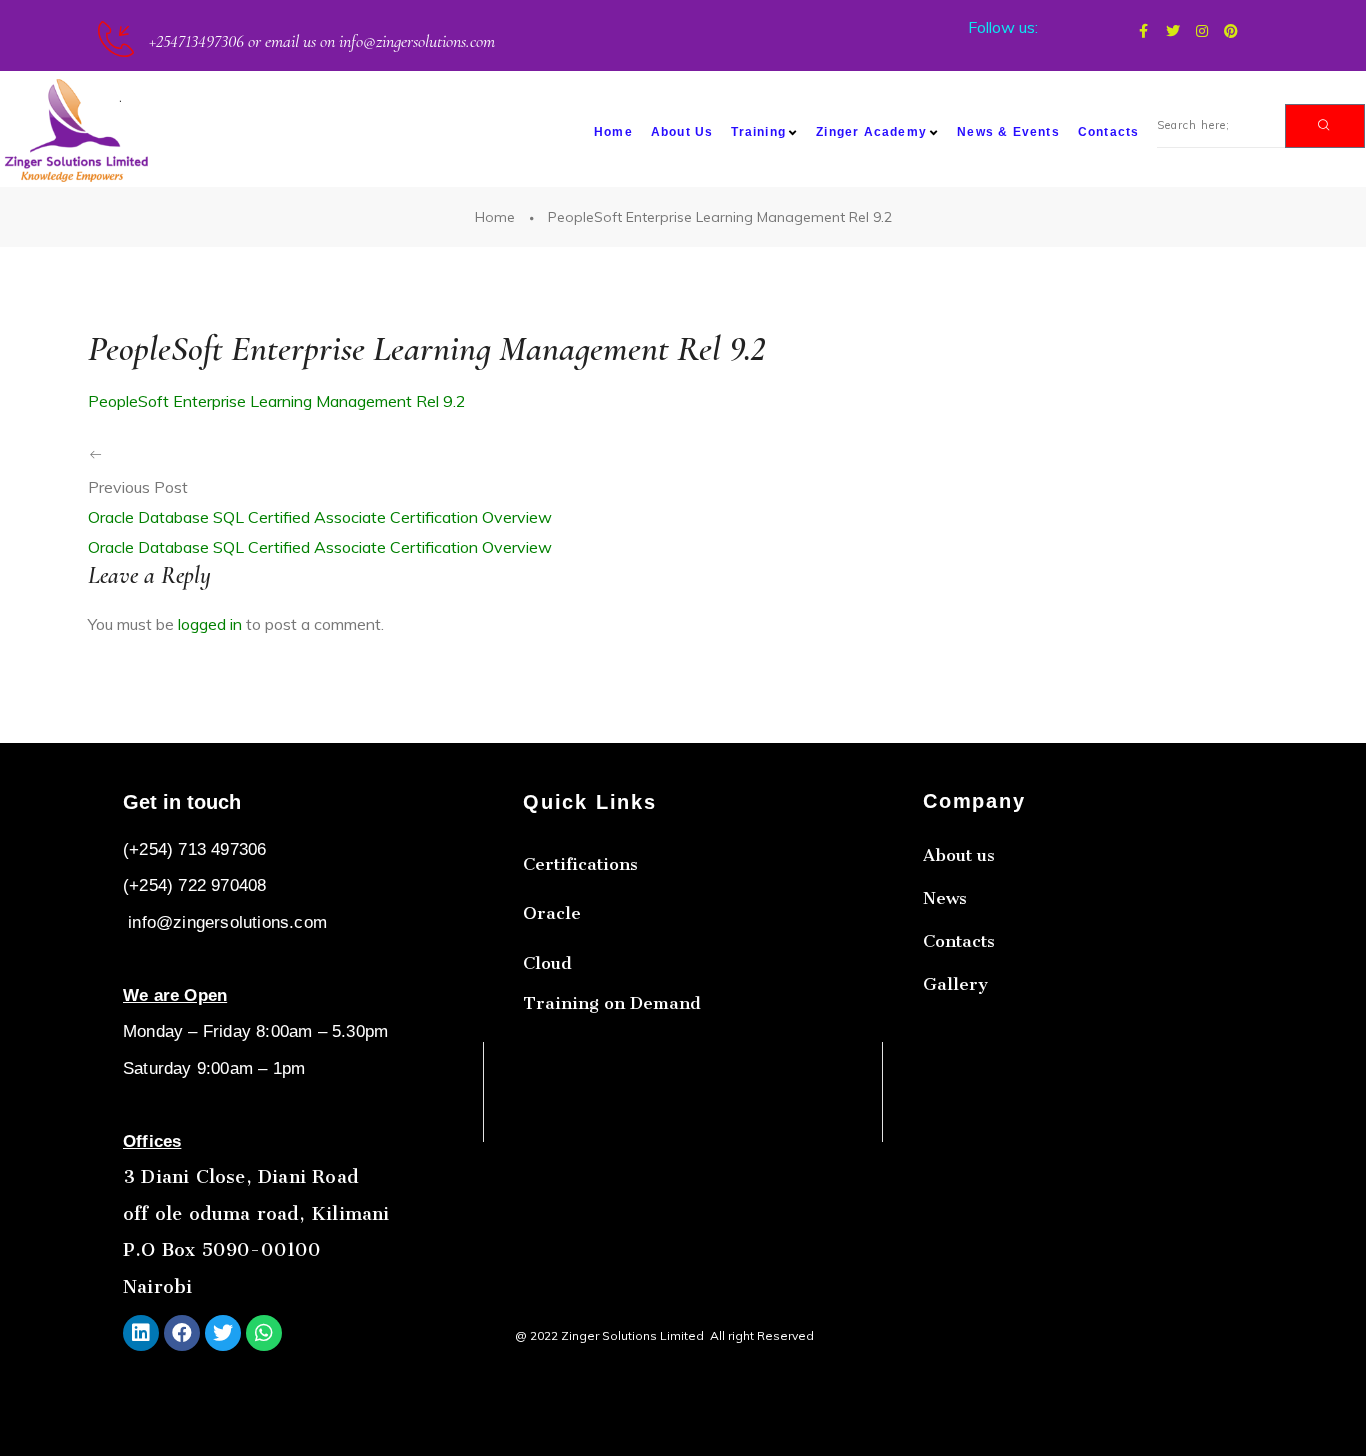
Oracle (552, 913)
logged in (210, 624)
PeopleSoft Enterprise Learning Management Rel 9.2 (277, 401)
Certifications (580, 864)
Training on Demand (612, 1003)
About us (959, 855)
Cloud (547, 963)
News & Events (1008, 132)
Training (758, 132)
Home (613, 132)
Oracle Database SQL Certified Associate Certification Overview (320, 517)
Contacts (1109, 132)
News (945, 898)
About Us (682, 132)
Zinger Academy (871, 132)
